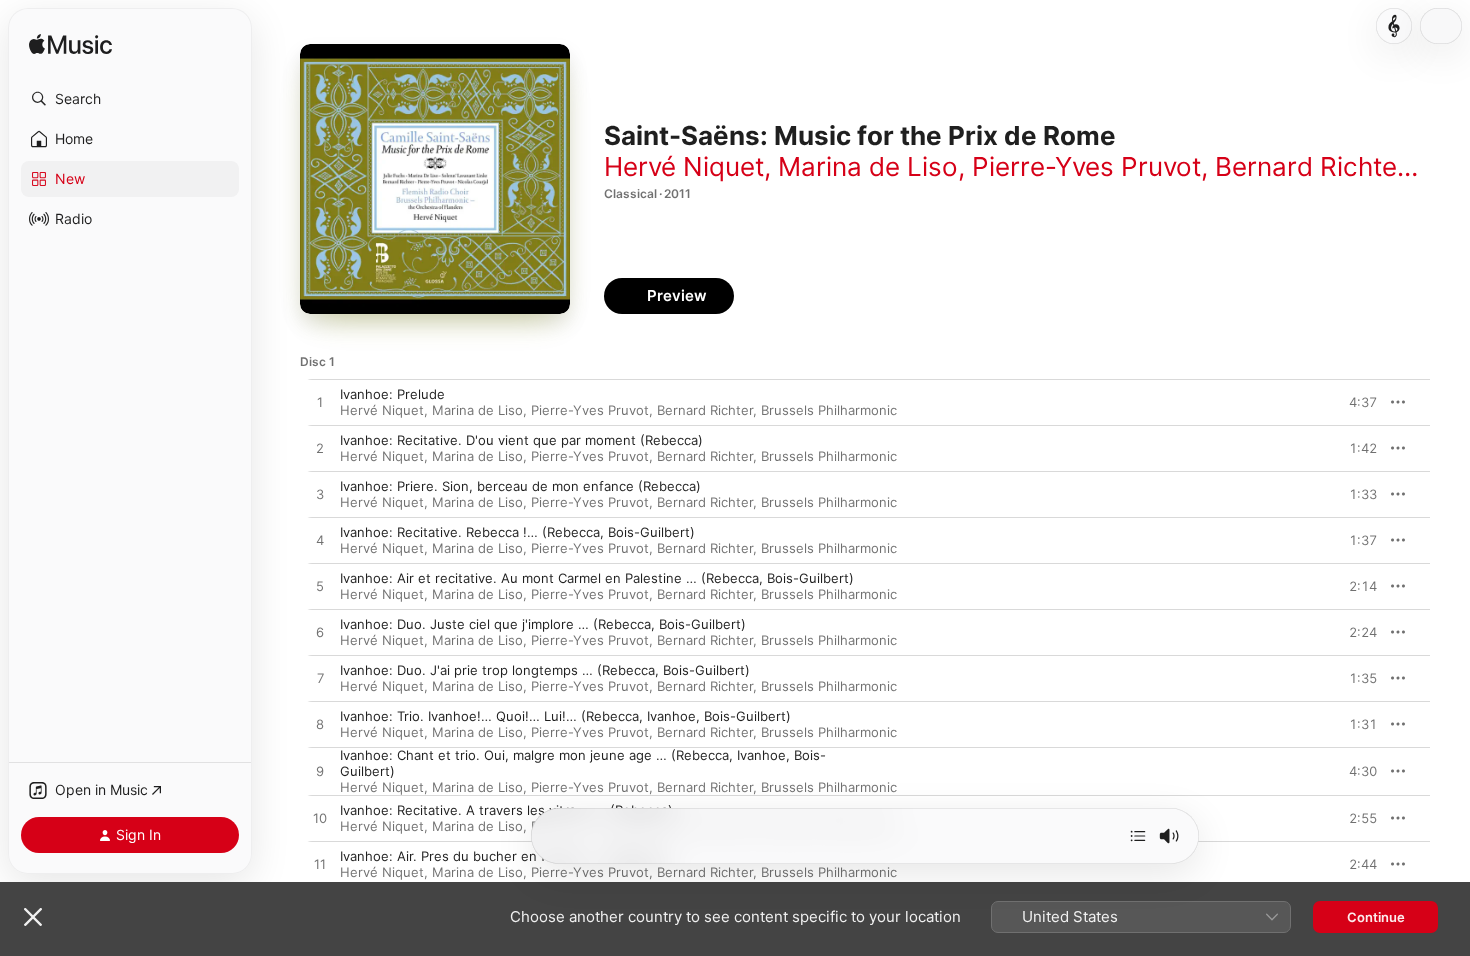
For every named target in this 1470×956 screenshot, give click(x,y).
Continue (1376, 917)
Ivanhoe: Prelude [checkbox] (392, 394)
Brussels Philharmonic (829, 410)
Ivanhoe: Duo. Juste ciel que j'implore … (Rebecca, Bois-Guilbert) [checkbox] (543, 624)
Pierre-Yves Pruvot (1086, 166)
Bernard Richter (1310, 166)
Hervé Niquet (684, 166)
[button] (130, 99)
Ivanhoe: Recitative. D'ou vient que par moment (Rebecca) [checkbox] (521, 440)
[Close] (33, 917)
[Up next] (1138, 836)
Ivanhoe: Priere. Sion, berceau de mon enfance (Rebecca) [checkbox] (520, 486)
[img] (70, 45)
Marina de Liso (868, 166)
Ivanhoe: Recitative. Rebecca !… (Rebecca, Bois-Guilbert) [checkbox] (517, 532)
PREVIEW (1355, 402)
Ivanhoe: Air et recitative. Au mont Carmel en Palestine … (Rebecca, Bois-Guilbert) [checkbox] (597, 578)
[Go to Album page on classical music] (1394, 26)
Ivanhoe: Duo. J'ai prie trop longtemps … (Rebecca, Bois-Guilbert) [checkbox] (545, 670)
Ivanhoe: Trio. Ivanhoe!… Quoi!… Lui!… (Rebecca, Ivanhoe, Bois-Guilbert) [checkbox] (565, 716)
